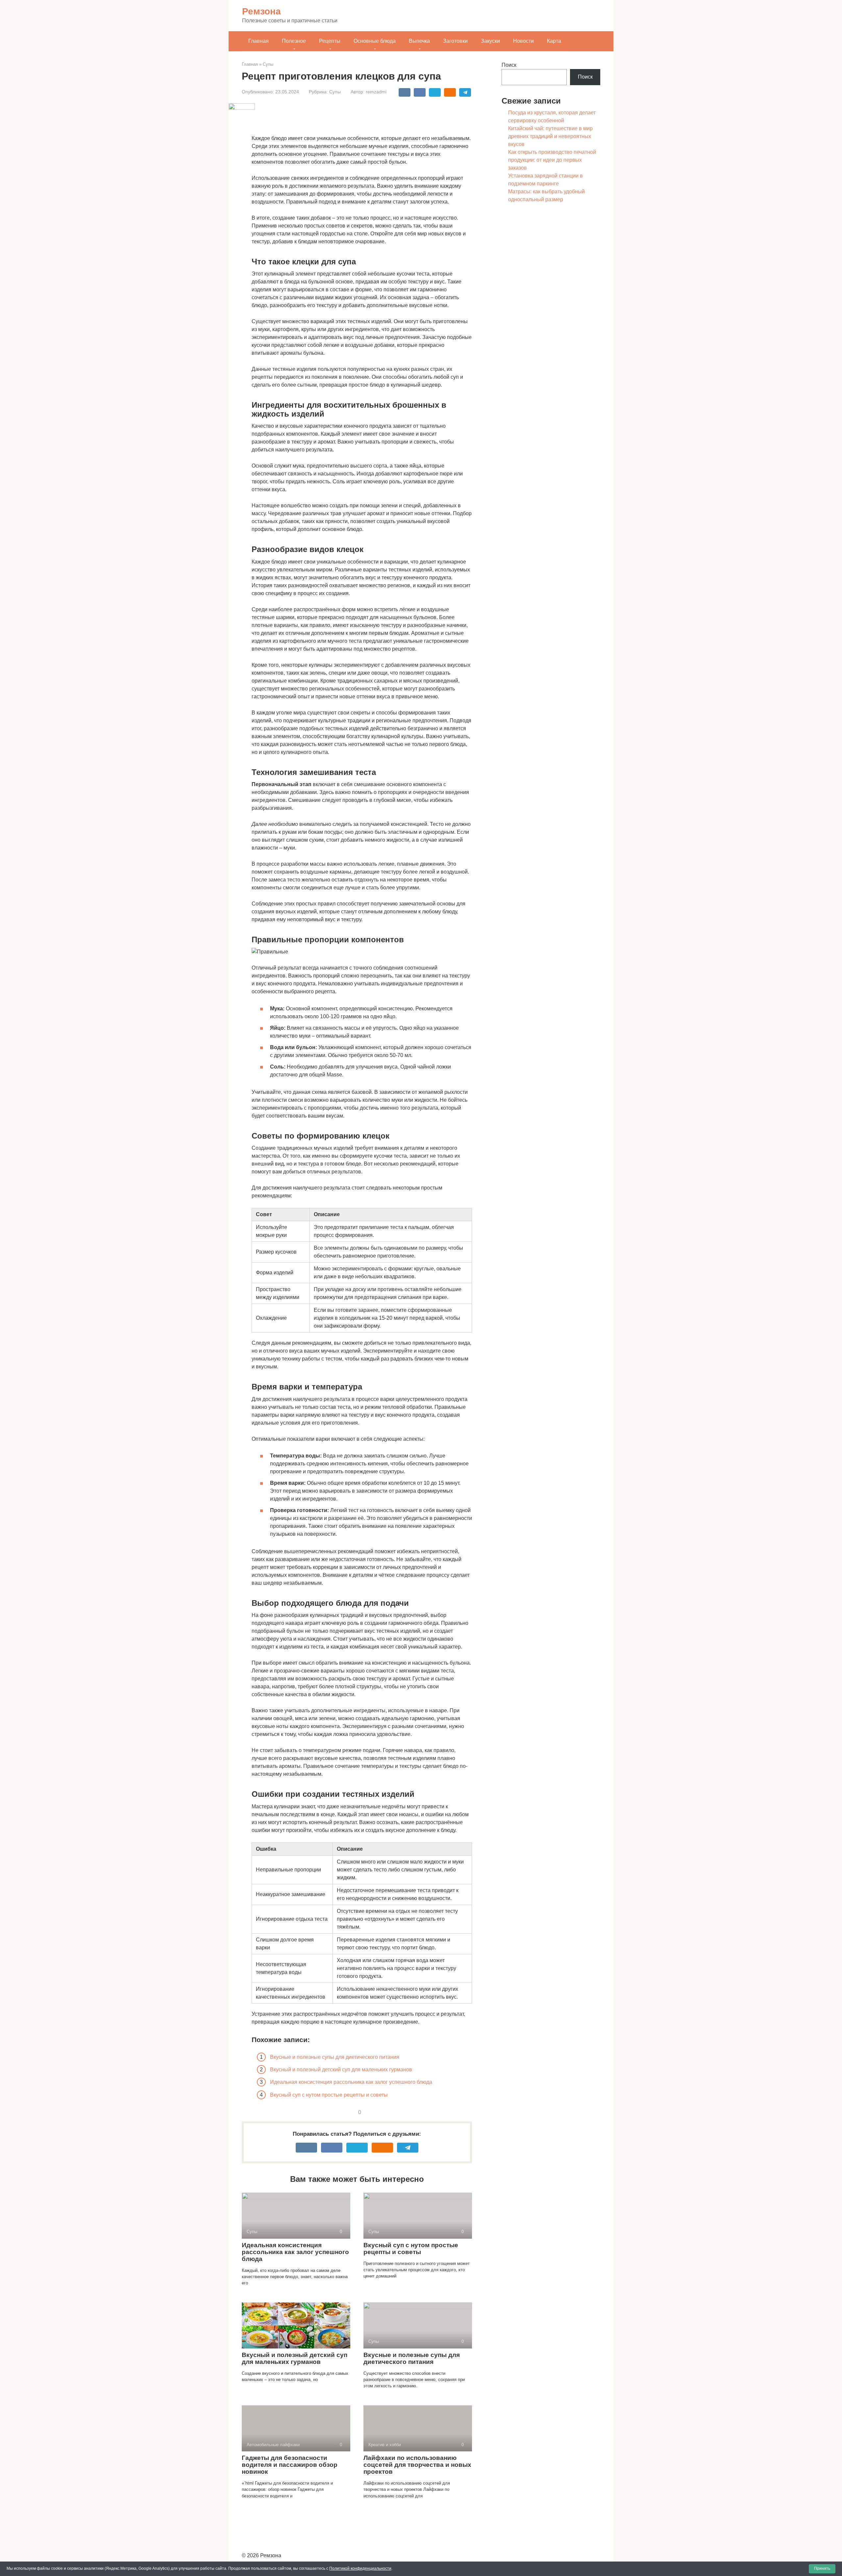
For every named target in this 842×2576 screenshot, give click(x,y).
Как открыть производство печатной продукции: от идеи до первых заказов (552, 160)
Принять (822, 2568)
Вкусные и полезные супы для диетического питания (335, 2057)
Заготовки (455, 41)
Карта (554, 41)
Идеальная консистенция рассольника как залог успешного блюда (351, 2082)
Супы (335, 92)
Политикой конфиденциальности (360, 2568)
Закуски (490, 41)
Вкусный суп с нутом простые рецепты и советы (329, 2095)
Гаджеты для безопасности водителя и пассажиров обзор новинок (290, 2465)
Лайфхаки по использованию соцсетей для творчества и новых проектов (417, 2465)
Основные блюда (375, 41)
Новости (523, 41)
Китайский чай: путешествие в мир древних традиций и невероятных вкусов (550, 136)
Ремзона (261, 11)
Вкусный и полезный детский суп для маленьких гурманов (341, 2070)
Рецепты (330, 41)
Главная (259, 41)
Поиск (509, 65)
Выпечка (419, 41)
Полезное (294, 41)
